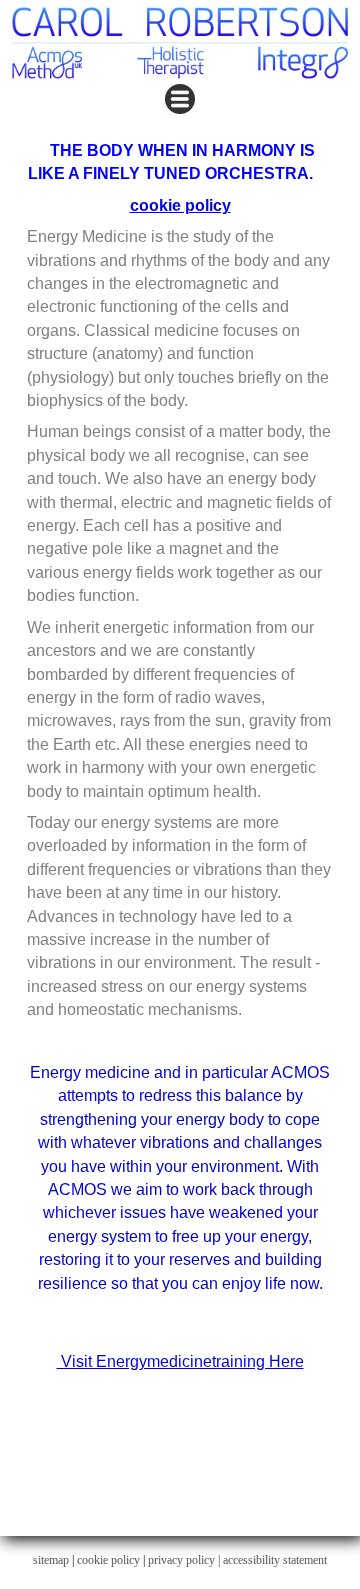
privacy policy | (185, 1560)
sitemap (51, 1560)
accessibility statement (275, 1560)
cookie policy (180, 205)
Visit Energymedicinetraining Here (180, 1361)
